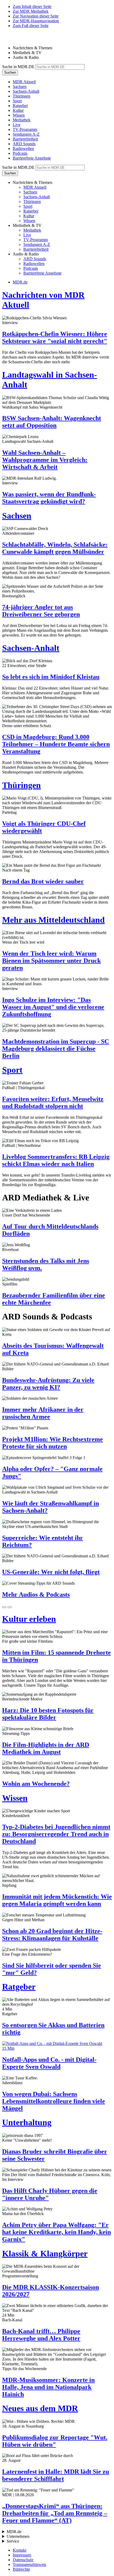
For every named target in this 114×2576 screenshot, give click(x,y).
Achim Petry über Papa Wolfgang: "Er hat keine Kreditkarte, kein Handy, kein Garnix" (56, 2232)
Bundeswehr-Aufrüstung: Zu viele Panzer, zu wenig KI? (48, 1384)
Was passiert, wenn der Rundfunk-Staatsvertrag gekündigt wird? (49, 498)
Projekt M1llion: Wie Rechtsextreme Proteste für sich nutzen (52, 1443)
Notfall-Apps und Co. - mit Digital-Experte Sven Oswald (49, 2063)
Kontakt (19, 2550)
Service (13, 2541)
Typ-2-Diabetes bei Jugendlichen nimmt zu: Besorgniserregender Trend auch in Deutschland (56, 1834)
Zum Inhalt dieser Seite (32, 6)
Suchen (10, 72)
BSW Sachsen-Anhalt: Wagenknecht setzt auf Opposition (52, 422)
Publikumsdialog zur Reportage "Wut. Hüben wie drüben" (55, 2441)
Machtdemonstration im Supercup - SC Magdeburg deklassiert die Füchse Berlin (56, 1049)
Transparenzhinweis (29, 2564)
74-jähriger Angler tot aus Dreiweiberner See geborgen (41, 611)
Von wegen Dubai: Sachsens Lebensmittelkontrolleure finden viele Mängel (54, 2101)
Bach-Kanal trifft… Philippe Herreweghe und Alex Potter (41, 2335)
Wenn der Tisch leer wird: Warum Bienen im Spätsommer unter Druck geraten (51, 961)
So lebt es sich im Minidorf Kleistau (51, 677)
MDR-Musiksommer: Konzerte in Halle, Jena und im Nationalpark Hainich (48, 2387)
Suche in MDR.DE (18, 67)
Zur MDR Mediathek (31, 11)
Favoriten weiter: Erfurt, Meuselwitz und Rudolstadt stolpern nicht (53, 1103)
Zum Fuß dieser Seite (31, 26)
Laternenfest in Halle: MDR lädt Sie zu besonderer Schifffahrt (56, 2475)
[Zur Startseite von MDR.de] (13, 39)
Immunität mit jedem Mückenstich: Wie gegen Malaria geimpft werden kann (57, 1900)
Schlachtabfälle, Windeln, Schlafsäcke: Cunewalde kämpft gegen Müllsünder (55, 548)
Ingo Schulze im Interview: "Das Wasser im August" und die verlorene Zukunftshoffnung (53, 1007)
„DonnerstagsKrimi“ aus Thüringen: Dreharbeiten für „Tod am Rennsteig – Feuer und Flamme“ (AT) (55, 2513)
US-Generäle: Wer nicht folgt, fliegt (51, 1572)
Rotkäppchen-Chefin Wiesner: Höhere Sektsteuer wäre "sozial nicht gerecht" (55, 337)
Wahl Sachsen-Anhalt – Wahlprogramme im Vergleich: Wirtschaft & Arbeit (45, 460)
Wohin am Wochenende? (36, 1784)
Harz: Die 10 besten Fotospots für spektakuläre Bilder (48, 1714)
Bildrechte (21, 2569)
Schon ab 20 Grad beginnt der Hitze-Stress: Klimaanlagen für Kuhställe (52, 1935)
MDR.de (20, 282)
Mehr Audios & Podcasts (36, 1594)
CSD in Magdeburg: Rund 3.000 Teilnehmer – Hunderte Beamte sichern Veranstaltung (56, 744)
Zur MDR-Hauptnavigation (36, 21)
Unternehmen (18, 2536)
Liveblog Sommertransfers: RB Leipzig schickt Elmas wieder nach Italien (56, 1160)
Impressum (22, 2555)
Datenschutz (23, 2560)
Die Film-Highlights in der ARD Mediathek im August (46, 1748)
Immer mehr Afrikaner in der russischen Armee (43, 1413)
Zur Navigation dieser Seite (36, 16)
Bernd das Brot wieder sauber (43, 881)
